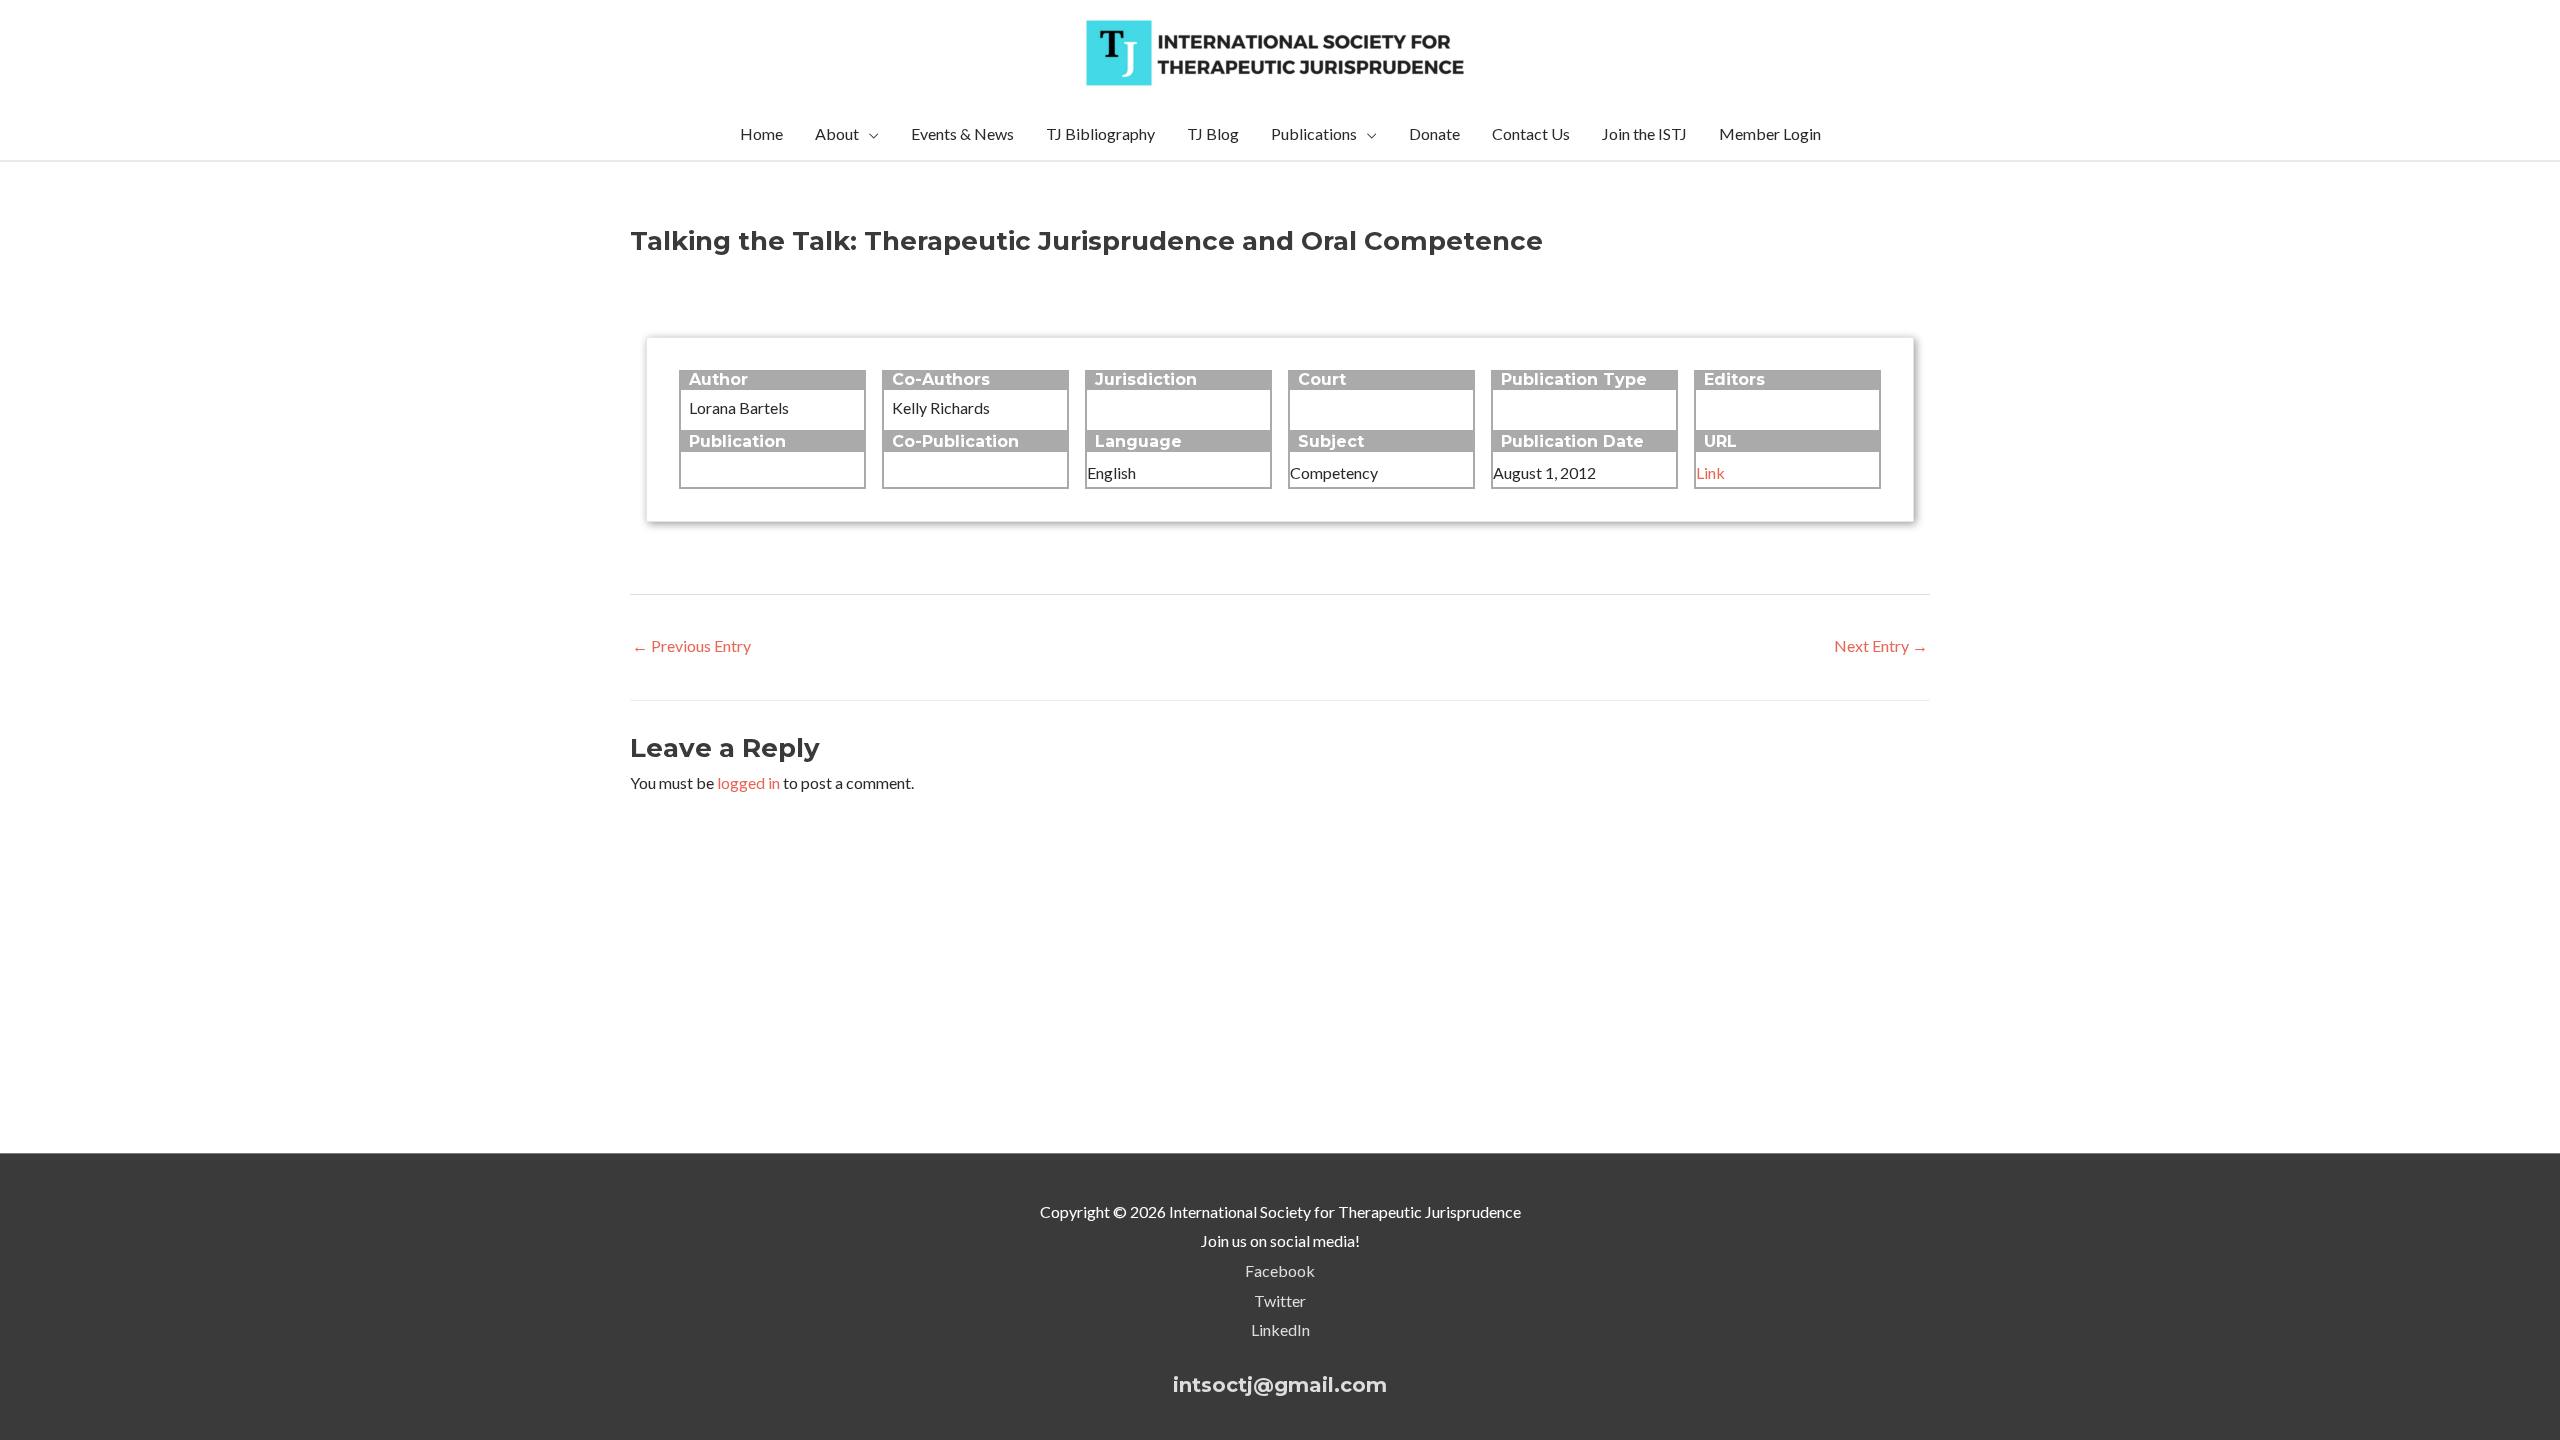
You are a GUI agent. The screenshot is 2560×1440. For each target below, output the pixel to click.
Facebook (1280, 1270)
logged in (748, 782)
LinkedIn (1280, 1329)
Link (1710, 472)
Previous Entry (691, 645)
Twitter (1280, 1300)
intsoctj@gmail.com (1280, 1385)
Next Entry (1881, 645)
